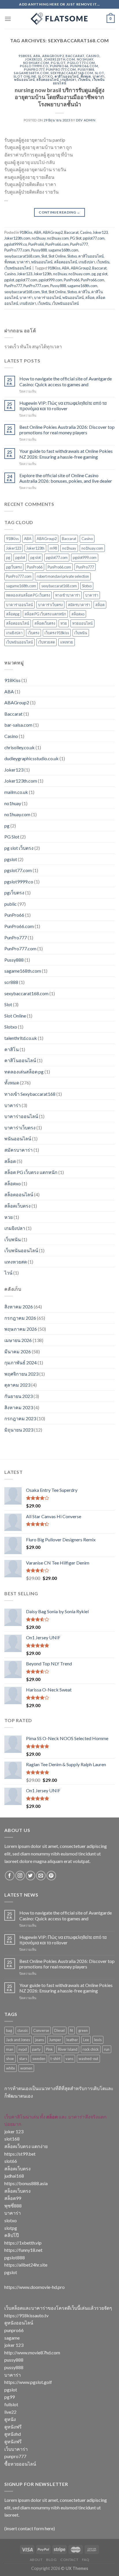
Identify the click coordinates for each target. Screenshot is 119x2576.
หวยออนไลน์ (82, 623)
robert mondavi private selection (63, 576)
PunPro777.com (61, 69)
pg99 (10, 2397)
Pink (49, 2049)
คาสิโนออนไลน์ (67, 76)
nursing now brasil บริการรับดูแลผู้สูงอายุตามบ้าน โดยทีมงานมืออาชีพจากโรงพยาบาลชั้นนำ (59, 97)
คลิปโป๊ (12, 2235)
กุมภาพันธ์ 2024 (21, 1362)
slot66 (11, 2161)
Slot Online (25, 76)
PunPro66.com (84, 66)
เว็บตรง (34, 633)
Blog (51, 2560)
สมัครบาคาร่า (79, 605)
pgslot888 (15, 2257)
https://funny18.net (23, 2250)
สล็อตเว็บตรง (45, 623)
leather (72, 2040)
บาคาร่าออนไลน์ (48, 298)
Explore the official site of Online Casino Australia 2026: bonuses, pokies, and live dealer (66, 478)
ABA (37, 56)
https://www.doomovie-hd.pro (35, 2287)
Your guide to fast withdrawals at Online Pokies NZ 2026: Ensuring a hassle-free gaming (66, 454)
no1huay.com (36, 63)
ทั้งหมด (86, 76)
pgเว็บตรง (14, 567)
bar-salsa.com (18, 725)
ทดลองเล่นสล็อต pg (24, 1072)
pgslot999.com (51, 280)
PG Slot (58, 63)
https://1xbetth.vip (23, 2243)
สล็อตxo (78, 614)
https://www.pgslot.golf (28, 2382)
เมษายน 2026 (18, 1340)
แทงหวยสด (16, 1262)
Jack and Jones (18, 2040)
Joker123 (33, 59)
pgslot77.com (81, 63)
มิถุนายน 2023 (19, 1430)
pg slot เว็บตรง (19, 848)
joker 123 (14, 2131)
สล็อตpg (13, 614)
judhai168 (14, 2176)
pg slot (102, 274)
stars (23, 2059)
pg (94, 274)
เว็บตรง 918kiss (57, 633)
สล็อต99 (13, 2198)
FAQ (86, 2560)
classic (23, 2030)
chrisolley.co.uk (19, 747)
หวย (64, 623)
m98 (53, 548)
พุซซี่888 (13, 2206)
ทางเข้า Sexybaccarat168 (30, 1094)
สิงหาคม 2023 (19, 1407)
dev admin (86, 120)
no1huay (85, 59)
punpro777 (15, 2456)
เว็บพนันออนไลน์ (18, 268)
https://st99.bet (20, 2154)
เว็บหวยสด (47, 642)
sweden (39, 2059)
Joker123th (43, 274)
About (36, 2560)
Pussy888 (86, 69)
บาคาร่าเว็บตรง (50, 605)
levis (98, 2040)
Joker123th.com (59, 59)
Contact (69, 2560)
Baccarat (75, 56)
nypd (23, 2049)
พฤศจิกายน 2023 (21, 1374)
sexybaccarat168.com (72, 73)
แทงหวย (67, 642)
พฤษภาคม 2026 (21, 1329)
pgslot (9, 280)
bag (9, 2030)
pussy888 (14, 2360)
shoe (10, 2059)
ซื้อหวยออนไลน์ (20, 2464)
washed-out (88, 2059)
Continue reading (59, 212)
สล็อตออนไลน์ (48, 80)
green (83, 2030)
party (36, 2049)
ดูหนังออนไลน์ (19, 2323)
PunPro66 (59, 66)
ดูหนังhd (13, 2434)
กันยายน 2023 (18, 1396)
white (11, 2068)
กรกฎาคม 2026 (20, 1318)
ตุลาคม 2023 (17, 1385)
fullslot (11, 2404)
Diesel (59, 2030)
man (10, 2049)
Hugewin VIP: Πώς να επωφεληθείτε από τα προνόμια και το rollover (63, 406)
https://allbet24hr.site (26, 2265)
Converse (41, 2030)
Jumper (55, 2040)
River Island (68, 2049)
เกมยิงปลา (68, 80)
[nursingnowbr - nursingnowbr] (59, 19)
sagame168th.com (31, 73)
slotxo (11, 2220)
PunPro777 (34, 69)
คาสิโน (84, 292)
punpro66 (14, 2330)
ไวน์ (8, 1273)
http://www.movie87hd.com (32, 2352)
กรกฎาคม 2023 (20, 1418)
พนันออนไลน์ (24, 80)
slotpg (11, 2228)
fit (71, 2030)
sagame (12, 2338)
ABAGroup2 (53, 56)
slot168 (12, 2139)
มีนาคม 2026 (18, 1351)
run (107, 2049)
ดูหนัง (10, 2419)
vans (69, 2059)
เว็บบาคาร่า (16, 2449)
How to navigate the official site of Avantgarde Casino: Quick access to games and (66, 381)
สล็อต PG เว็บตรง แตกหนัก (45, 614)
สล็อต (90, 298)
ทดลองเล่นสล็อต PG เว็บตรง (28, 595)
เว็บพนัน (84, 80)
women (26, 2068)
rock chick (91, 2049)
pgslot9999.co (34, 66)
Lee (86, 2040)
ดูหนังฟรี (13, 2427)
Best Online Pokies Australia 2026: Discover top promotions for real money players (67, 430)
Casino (93, 56)
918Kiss (25, 56)
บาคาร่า (99, 76)
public (11, 904)
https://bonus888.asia (26, 2183)
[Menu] (8, 19)
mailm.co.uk (16, 792)
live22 (10, 2412)
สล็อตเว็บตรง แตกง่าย (26, 2146)
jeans (40, 2040)
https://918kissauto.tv (26, 2315)
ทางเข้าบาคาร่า (68, 595)
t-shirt (55, 2059)
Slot (100, 73)
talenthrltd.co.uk (21, 1038)
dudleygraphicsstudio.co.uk (31, 758)
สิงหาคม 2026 (19, 1307)
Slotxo (45, 76)
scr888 (11, 982)
